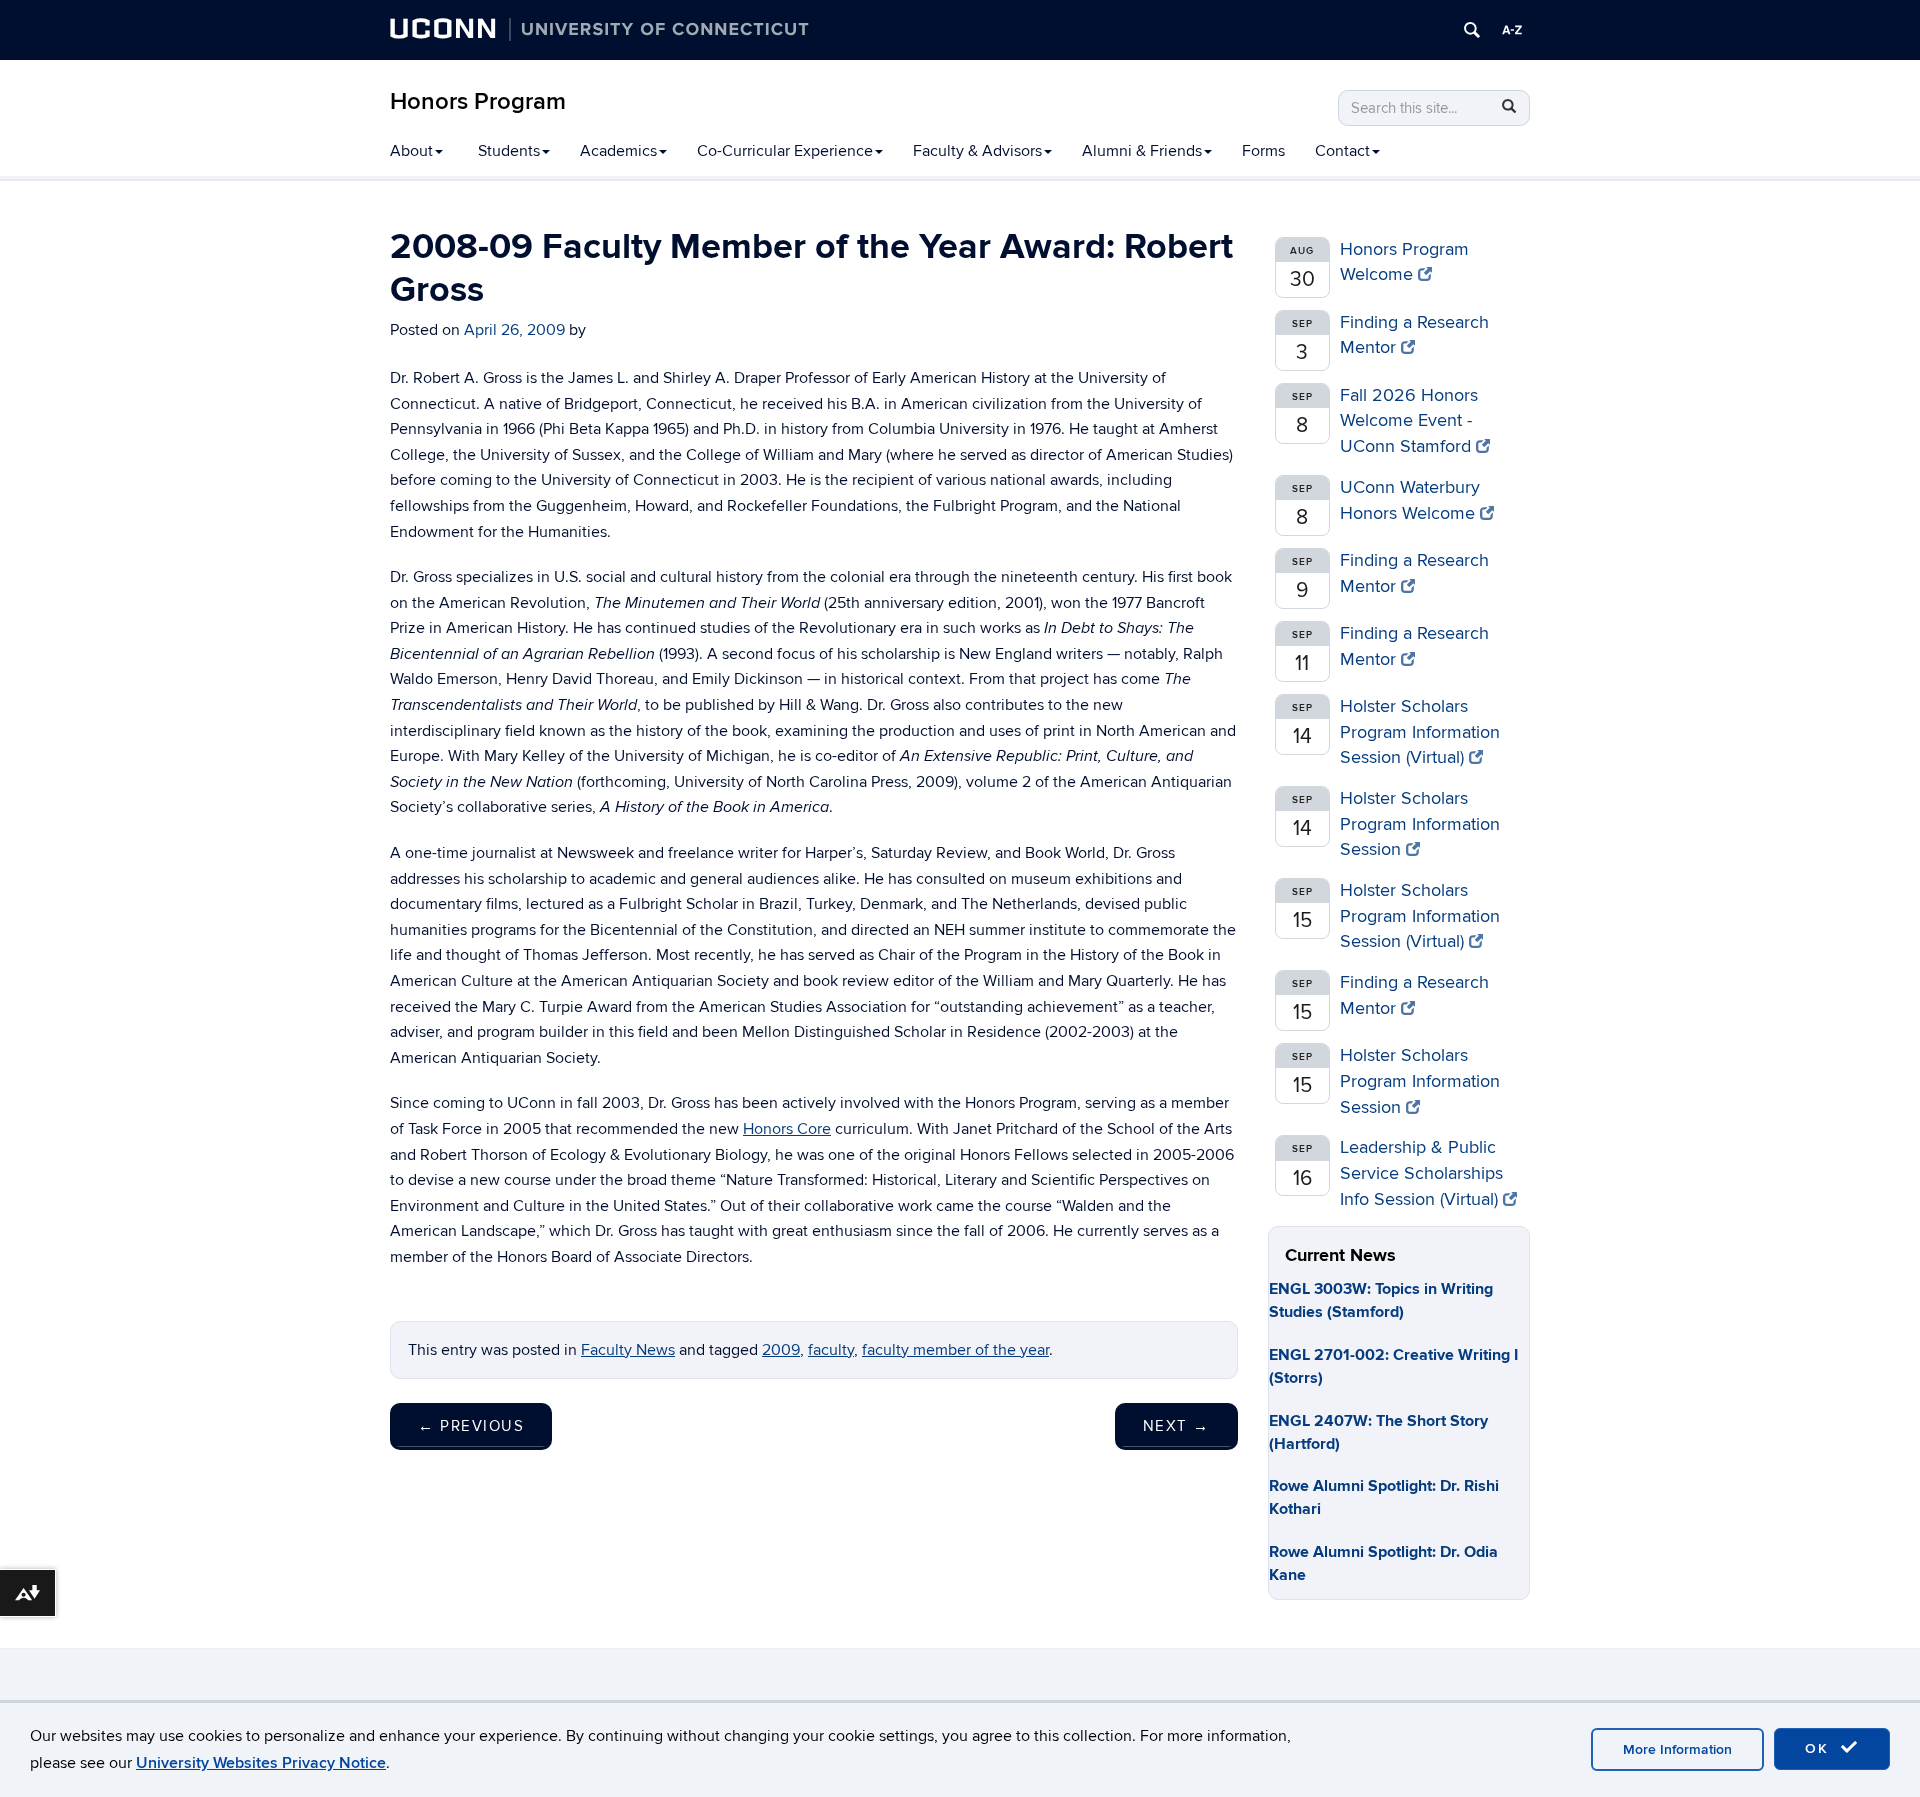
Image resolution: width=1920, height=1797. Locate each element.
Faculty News (628, 1350)
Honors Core (787, 1129)
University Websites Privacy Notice (261, 1763)
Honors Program (478, 101)
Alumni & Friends (1142, 151)
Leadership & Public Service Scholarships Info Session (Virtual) (1421, 1173)
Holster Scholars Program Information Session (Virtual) (1420, 732)
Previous (471, 1426)
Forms (1263, 151)
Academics (618, 151)
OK (1820, 1748)
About (411, 151)
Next (1176, 1426)
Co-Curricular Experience (785, 151)
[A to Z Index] (1512, 30)
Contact (1342, 151)
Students (509, 151)
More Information (1677, 1749)
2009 (781, 1350)
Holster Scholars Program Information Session (1420, 824)
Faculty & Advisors (977, 151)
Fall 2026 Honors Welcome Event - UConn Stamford (1409, 421)
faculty (831, 1350)
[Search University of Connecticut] (1472, 30)
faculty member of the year (955, 1350)
